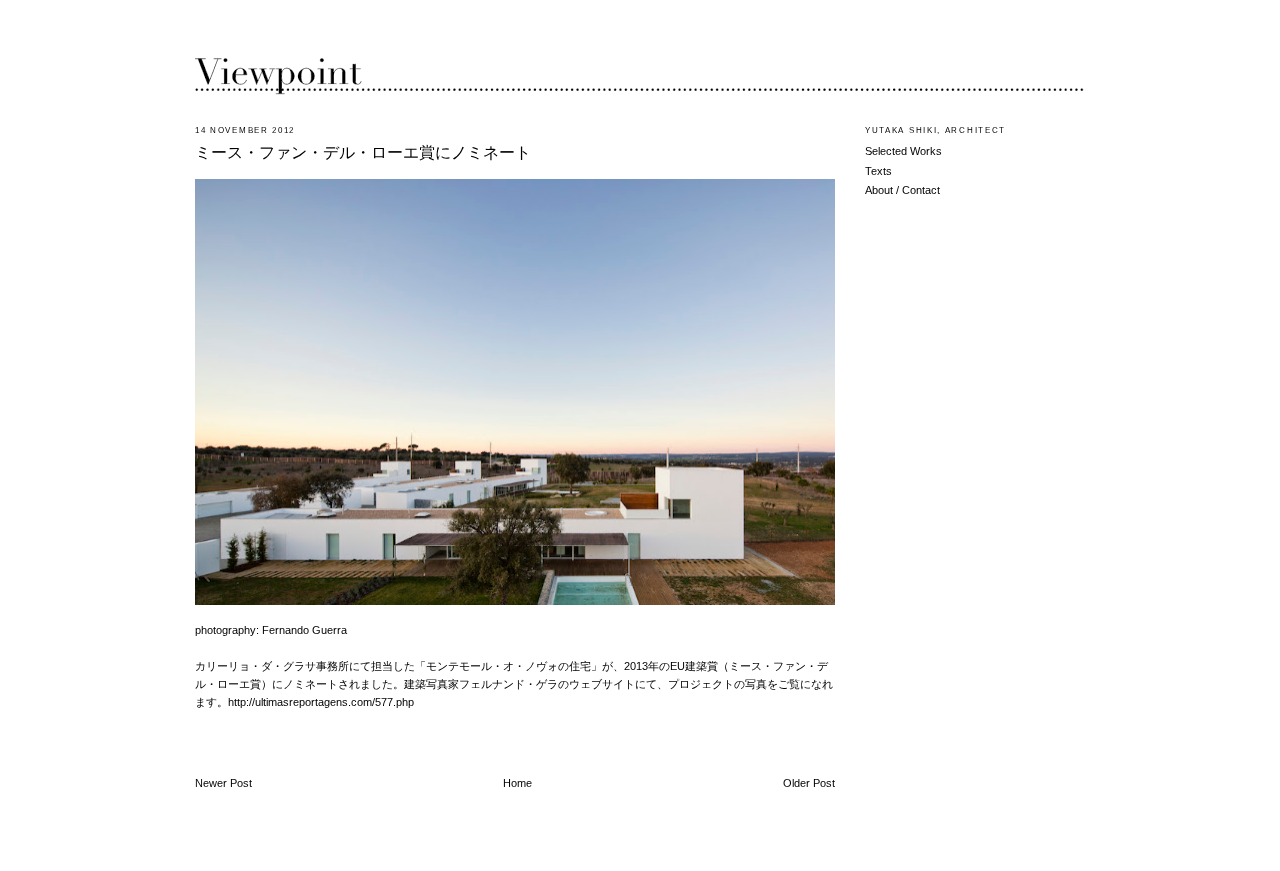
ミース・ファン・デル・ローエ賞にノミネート (363, 152)
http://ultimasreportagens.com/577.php (321, 702)
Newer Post (223, 783)
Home (517, 783)
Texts (878, 171)
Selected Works (903, 151)
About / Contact (902, 190)
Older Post (809, 783)
